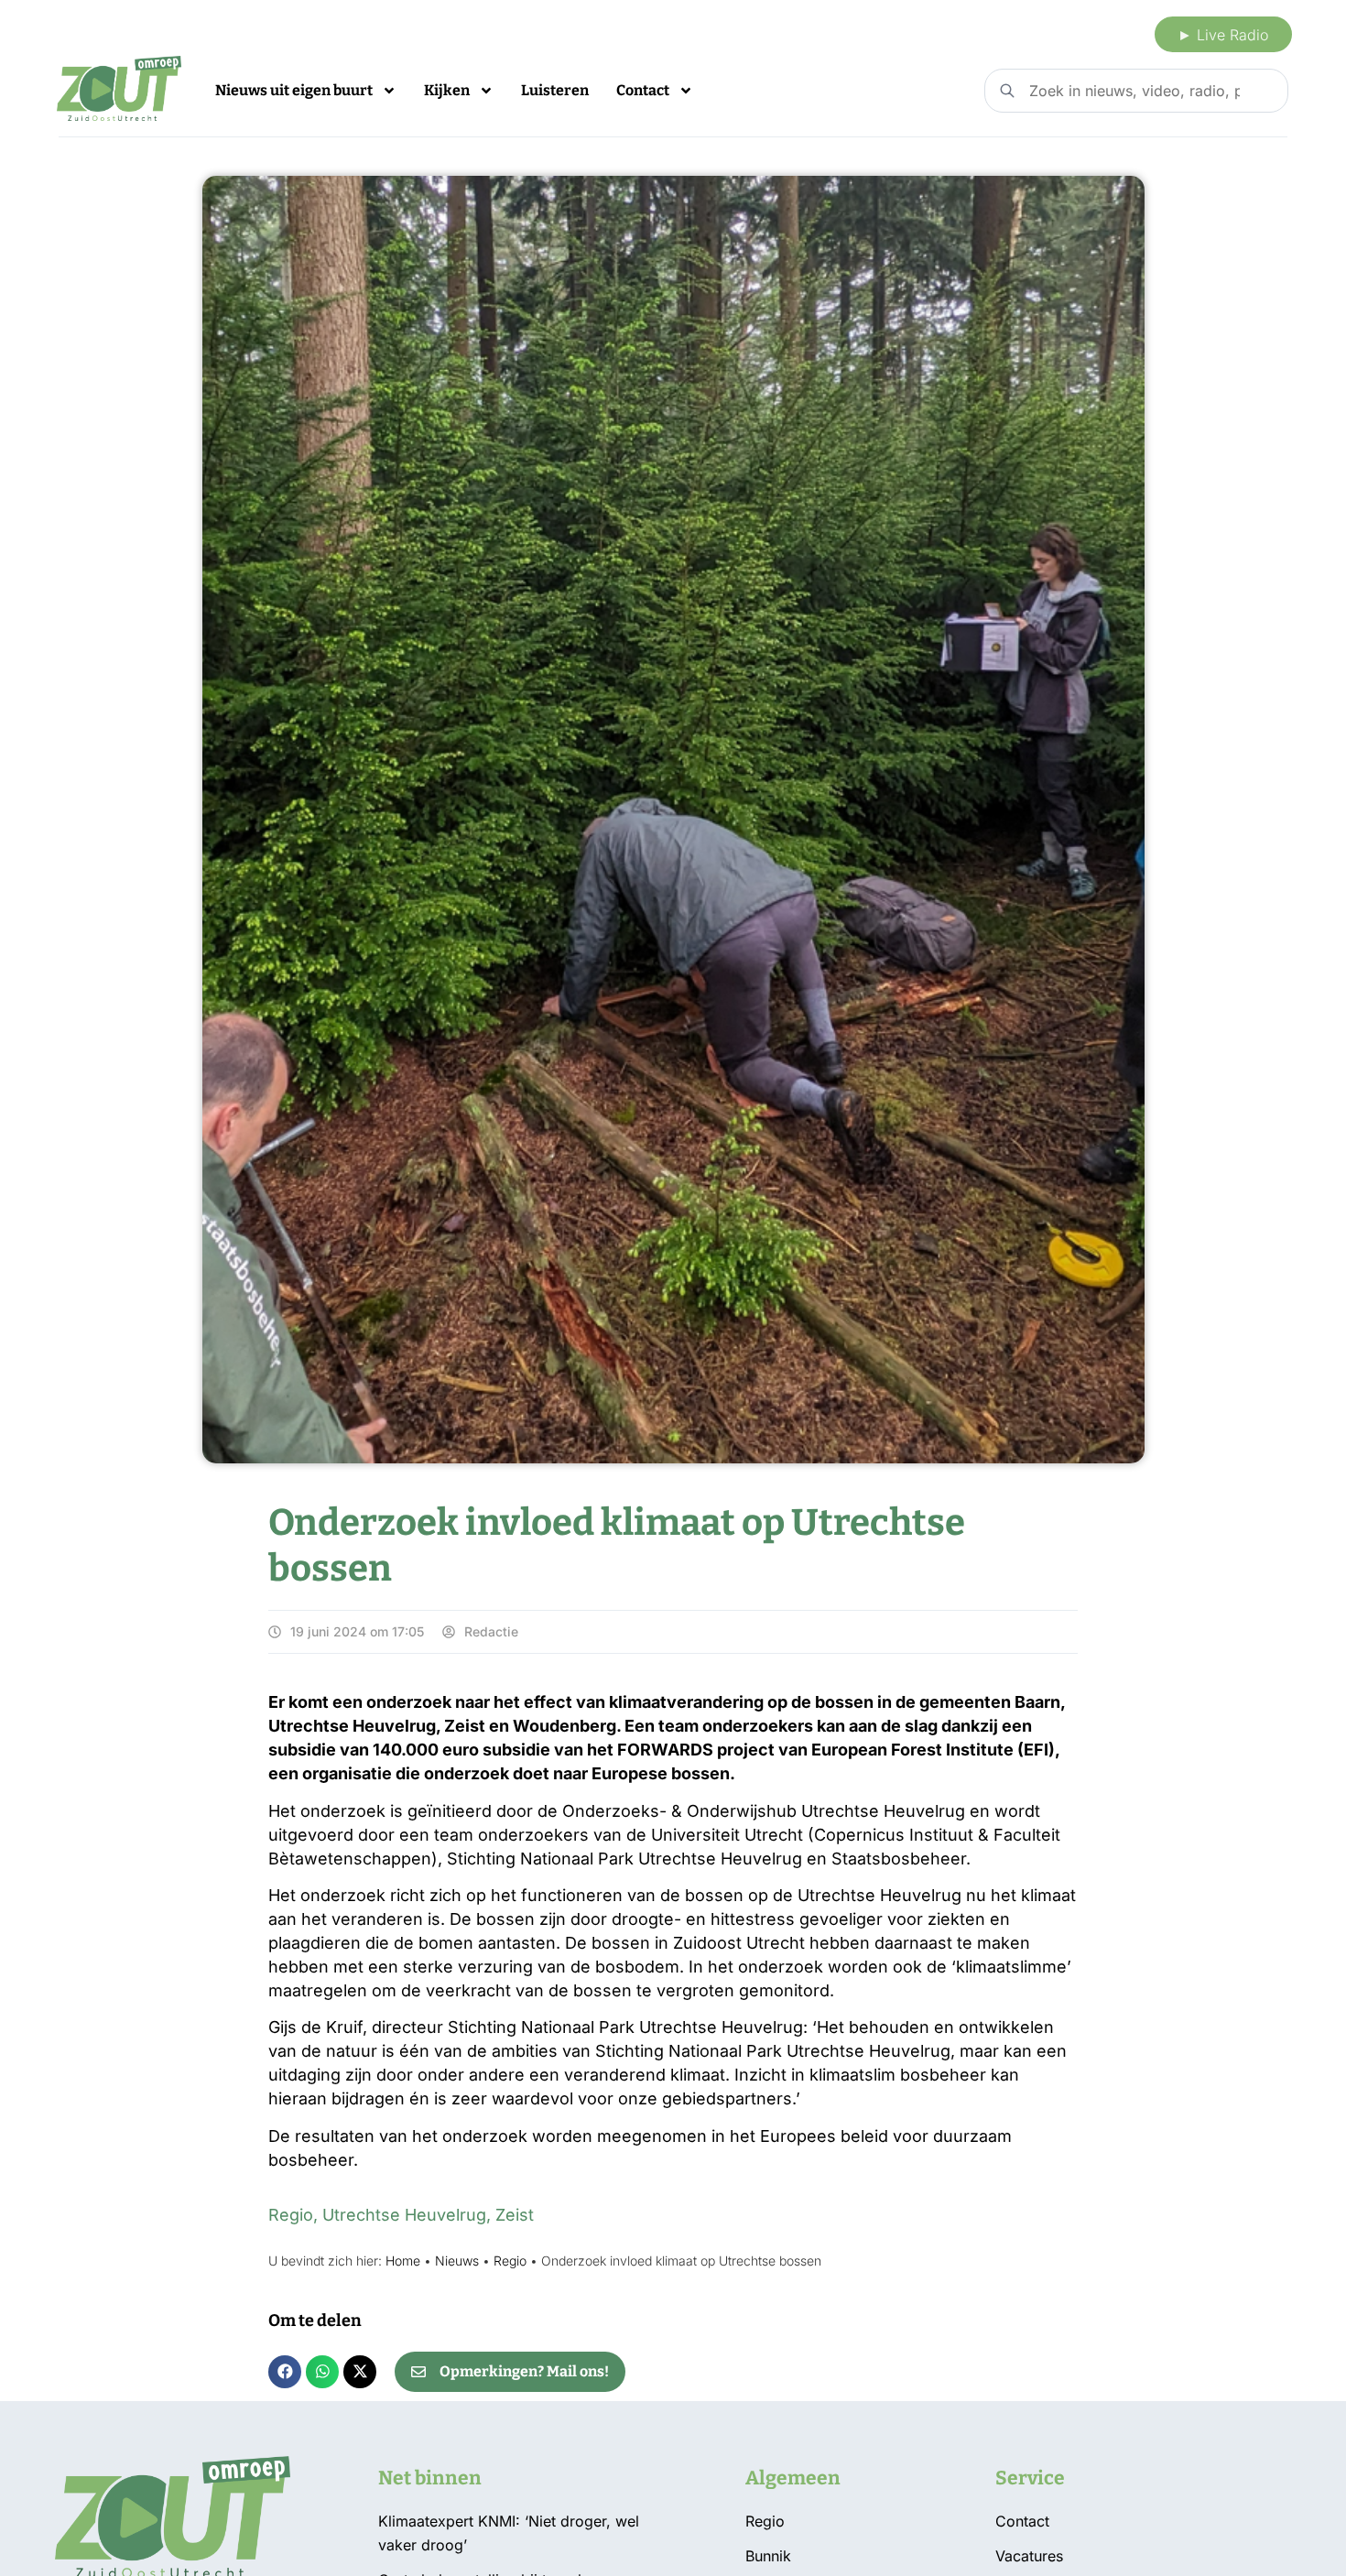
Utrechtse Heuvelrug (404, 2215)
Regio (291, 2215)
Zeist (515, 2215)
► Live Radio (1223, 35)
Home (403, 2261)
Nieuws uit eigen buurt (294, 90)
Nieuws (457, 2261)
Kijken (447, 90)
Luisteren (555, 90)
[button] (285, 2372)
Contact (643, 90)
